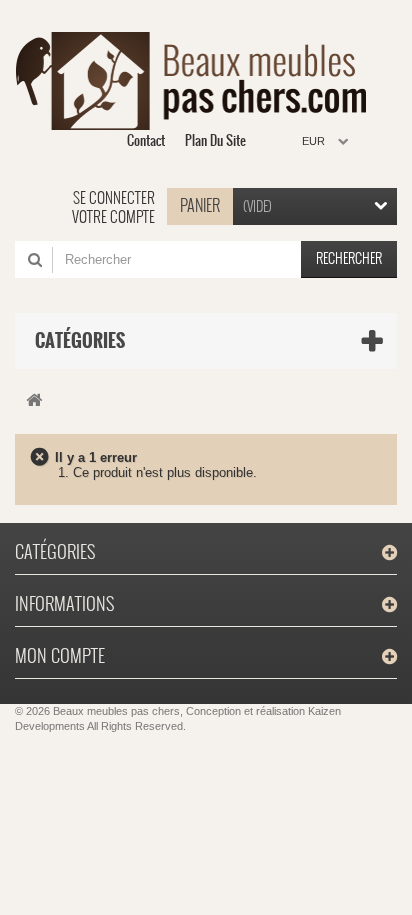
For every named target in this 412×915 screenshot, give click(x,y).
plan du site (215, 140)
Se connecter (114, 198)
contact (146, 140)
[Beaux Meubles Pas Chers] (198, 81)
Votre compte (113, 217)
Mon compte (60, 655)
